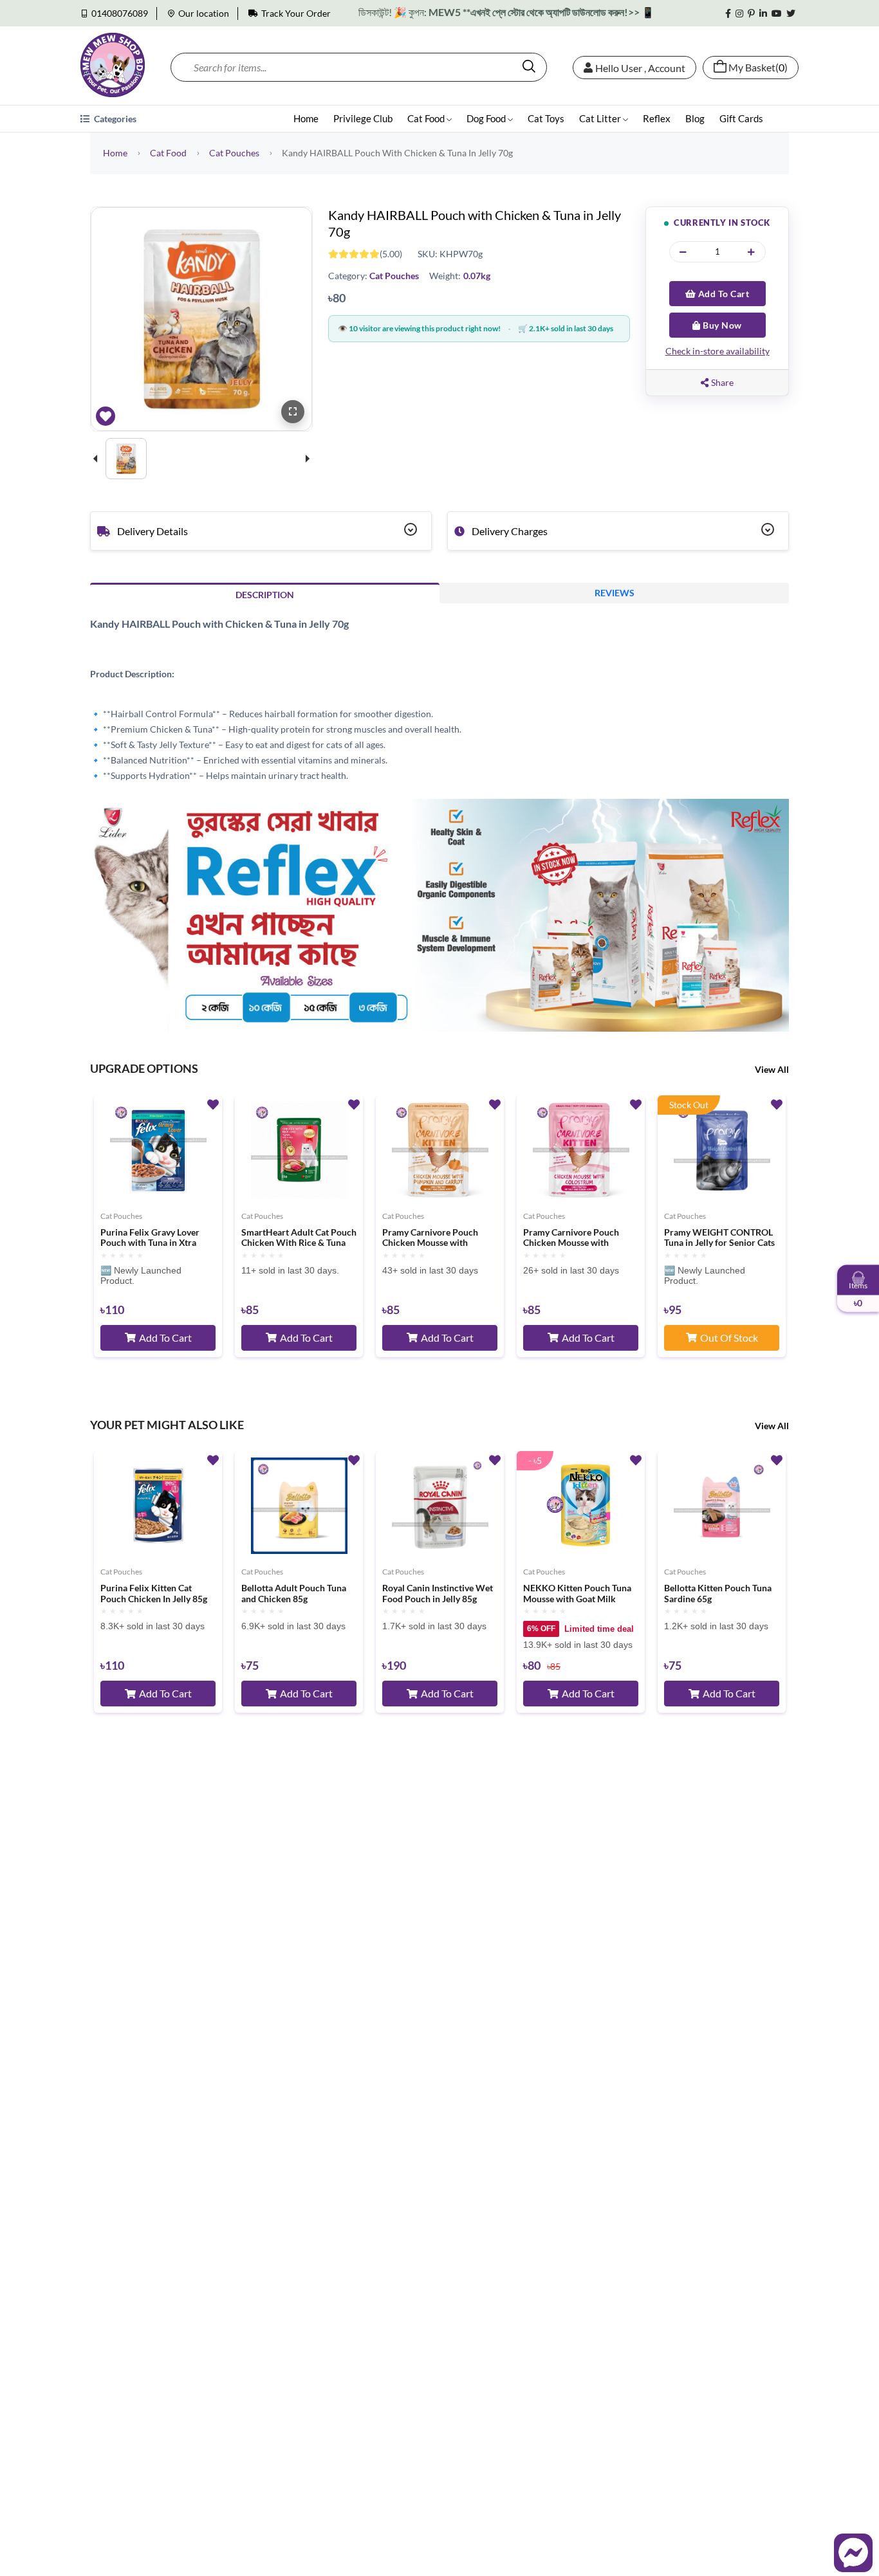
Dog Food (487, 118)
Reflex (657, 118)
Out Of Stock (729, 1338)
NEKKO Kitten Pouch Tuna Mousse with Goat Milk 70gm (577, 1594)
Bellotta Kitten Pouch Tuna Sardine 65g (718, 1594)
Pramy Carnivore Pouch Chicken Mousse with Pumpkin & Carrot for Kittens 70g (430, 1238)
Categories (114, 119)
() (758, 68)
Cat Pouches (234, 153)
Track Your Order (296, 13)
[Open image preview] (293, 412)
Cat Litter (601, 118)
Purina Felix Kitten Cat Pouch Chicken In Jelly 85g (154, 1594)
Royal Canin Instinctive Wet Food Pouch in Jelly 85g (438, 1594)
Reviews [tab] (615, 593)
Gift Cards (741, 118)
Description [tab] (265, 595)
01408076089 (120, 13)
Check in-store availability (717, 351)
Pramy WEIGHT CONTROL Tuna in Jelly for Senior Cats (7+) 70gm (719, 1238)
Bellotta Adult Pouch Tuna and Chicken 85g (294, 1594)
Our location (204, 13)
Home (306, 118)
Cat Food (427, 118)
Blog (695, 118)
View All (772, 1069)
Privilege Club (363, 118)
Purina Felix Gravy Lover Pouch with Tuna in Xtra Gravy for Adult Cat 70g (150, 1238)
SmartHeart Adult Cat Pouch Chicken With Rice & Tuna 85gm (299, 1238)
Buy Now (721, 325)
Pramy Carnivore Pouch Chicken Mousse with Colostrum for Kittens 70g (575, 1238)
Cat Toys (546, 118)
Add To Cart (722, 294)
